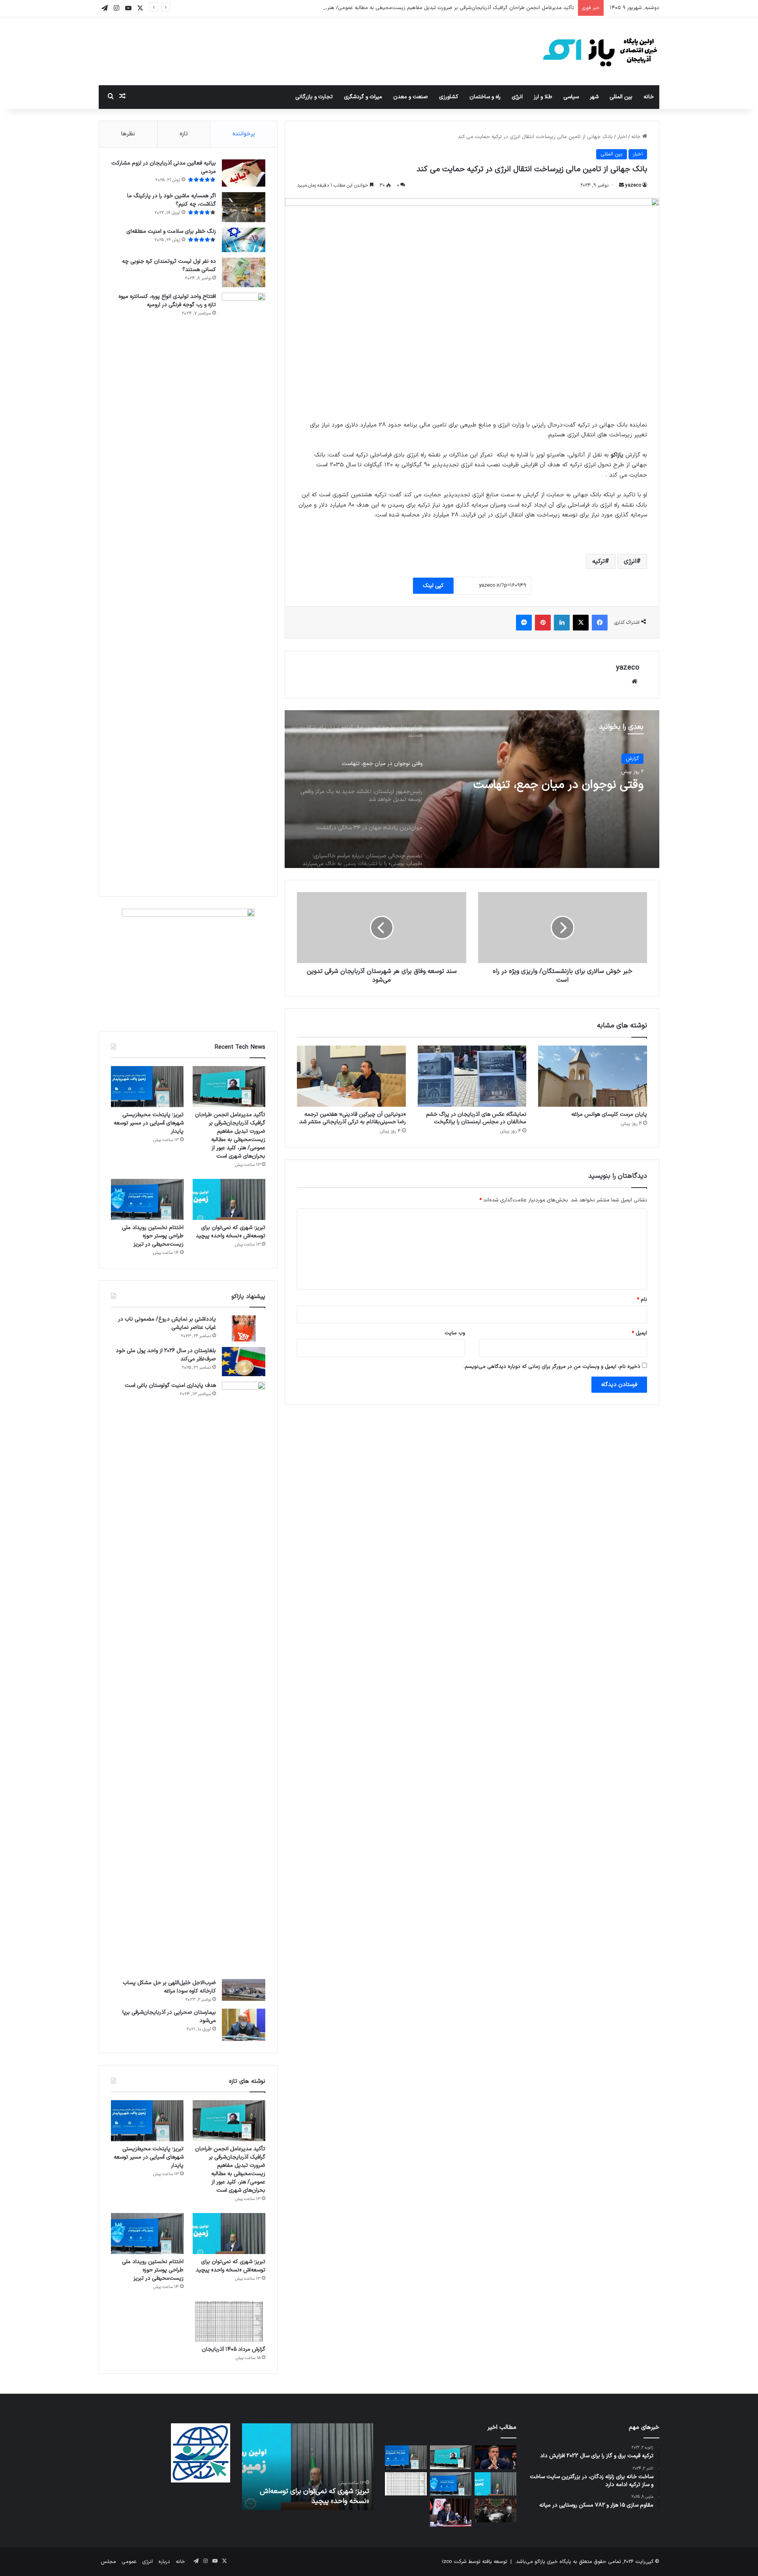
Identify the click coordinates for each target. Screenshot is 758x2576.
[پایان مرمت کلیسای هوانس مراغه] (593, 1076)
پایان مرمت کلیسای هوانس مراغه (609, 1114)
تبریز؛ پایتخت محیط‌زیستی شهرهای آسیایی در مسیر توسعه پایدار (149, 1123)
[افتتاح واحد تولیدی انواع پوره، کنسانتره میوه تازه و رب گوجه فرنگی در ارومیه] (244, 589)
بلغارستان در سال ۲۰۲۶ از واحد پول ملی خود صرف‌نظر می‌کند (166, 1355)
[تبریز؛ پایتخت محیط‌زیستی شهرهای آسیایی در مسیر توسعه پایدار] (147, 1087)
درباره (164, 2562)
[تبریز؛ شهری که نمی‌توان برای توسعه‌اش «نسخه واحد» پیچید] (229, 1199)
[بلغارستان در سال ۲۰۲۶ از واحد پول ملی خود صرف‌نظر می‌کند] (244, 1362)
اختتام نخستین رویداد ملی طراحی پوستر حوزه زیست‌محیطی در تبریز (153, 1236)
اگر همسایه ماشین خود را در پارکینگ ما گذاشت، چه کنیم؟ (172, 200)
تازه (184, 134)
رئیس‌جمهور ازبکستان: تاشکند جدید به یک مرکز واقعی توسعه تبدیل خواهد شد (541, 796)
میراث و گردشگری (363, 97)
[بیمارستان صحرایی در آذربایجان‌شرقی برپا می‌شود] (244, 2025)
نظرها (128, 134)
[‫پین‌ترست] (543, 623)
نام (642, 1300)
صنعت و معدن (411, 97)
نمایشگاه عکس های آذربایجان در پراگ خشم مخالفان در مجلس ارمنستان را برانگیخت (476, 1118)
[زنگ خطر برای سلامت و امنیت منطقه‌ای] (244, 240)
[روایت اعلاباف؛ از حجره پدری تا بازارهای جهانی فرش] (495, 2511)
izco (447, 2562)
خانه (649, 97)
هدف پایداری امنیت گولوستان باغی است (170, 1385)
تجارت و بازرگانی (314, 97)
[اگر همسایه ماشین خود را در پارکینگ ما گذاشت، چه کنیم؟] (244, 207)
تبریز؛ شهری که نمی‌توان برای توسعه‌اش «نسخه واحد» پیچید (231, 1232)
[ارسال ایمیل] (621, 185)
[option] (472, 789)
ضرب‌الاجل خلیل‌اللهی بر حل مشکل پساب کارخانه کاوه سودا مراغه (169, 1987)
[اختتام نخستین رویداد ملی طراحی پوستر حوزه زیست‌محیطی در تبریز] (147, 1199)
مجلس (108, 2562)
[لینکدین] (562, 623)
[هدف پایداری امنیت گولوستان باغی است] (244, 1678)
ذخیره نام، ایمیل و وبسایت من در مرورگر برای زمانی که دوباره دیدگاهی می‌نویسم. (552, 1367)
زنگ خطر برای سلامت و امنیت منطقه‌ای (171, 231)
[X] (581, 623)
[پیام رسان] (524, 623)
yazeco (633, 185)
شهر (594, 97)
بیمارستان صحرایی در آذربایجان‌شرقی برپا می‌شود (169, 2017)
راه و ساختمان (485, 97)
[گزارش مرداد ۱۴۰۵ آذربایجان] (229, 2322)
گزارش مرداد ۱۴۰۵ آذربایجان (234, 2349)
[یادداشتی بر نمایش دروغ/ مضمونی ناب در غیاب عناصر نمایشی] (244, 1328)
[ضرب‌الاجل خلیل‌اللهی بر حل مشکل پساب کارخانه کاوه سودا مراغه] (244, 1990)
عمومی (129, 2562)
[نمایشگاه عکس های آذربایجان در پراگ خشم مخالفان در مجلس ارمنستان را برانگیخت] (472, 1076)
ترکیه (599, 561)
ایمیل (639, 1333)
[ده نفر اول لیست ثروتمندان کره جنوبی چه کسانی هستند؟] (244, 272)
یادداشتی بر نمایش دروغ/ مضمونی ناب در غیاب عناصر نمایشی (167, 1323)
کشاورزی (449, 97)
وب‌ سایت (455, 1333)
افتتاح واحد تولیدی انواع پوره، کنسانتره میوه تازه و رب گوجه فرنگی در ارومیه (167, 301)
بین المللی (621, 97)
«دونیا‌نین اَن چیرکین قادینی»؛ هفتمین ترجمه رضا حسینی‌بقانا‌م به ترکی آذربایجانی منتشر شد (353, 1118)
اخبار (622, 137)
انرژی (517, 97)
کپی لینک (433, 586)
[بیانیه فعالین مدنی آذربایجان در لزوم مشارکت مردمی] (244, 173)
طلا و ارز (543, 97)
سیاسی (571, 97)
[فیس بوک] (600, 623)
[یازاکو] (600, 51)
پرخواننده (244, 134)
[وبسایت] (634, 681)
